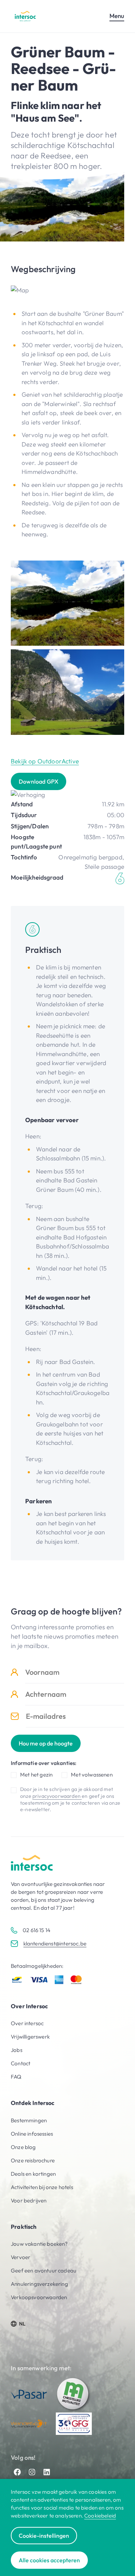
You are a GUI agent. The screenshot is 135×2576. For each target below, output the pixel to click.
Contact (21, 2063)
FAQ (16, 2077)
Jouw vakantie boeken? (39, 2244)
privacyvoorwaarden (57, 1796)
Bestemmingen (29, 2120)
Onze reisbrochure (33, 2160)
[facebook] (17, 2472)
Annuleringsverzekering (39, 2284)
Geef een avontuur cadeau (44, 2270)
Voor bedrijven (29, 2200)
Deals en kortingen (33, 2174)
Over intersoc (27, 2023)
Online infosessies (32, 2134)
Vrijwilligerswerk (30, 2037)
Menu (117, 16)
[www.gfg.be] (74, 2424)
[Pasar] (29, 2394)
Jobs (17, 2050)
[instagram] (32, 2472)
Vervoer (21, 2257)
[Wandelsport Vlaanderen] (29, 2424)
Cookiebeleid (100, 2516)
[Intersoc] (25, 16)
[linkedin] (47, 2472)
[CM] (74, 2394)
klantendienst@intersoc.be (55, 1943)
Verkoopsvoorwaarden (39, 2297)
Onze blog (23, 2147)
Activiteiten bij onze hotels (42, 2187)
